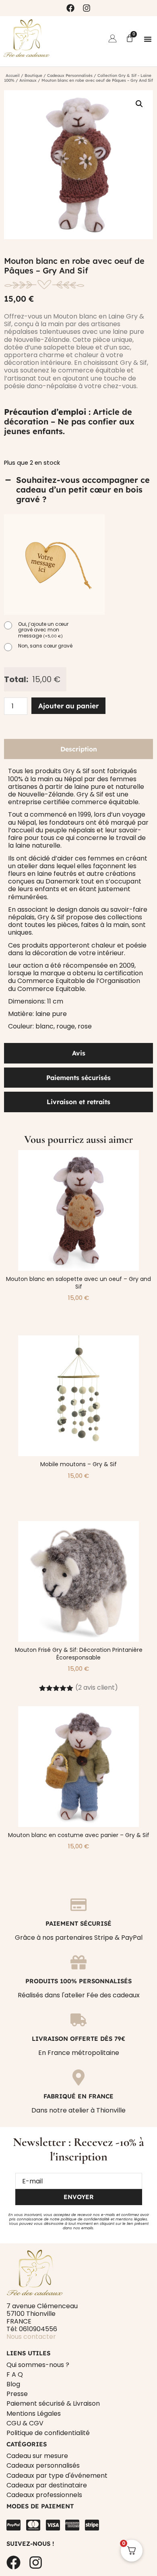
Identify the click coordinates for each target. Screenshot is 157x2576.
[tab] (78, 749)
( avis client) (97, 1687)
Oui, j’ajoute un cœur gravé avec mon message (43, 630)
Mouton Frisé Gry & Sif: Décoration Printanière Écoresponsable (79, 1654)
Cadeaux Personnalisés (70, 76)
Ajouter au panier (68, 706)
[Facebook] (70, 8)
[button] (148, 39)
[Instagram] (87, 8)
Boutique (33, 76)
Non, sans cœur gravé (45, 646)
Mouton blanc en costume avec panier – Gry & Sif (79, 1835)
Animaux (28, 80)
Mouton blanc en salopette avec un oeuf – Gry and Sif (78, 1283)
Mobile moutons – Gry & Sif (78, 1464)
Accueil (13, 76)
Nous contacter (31, 2337)
